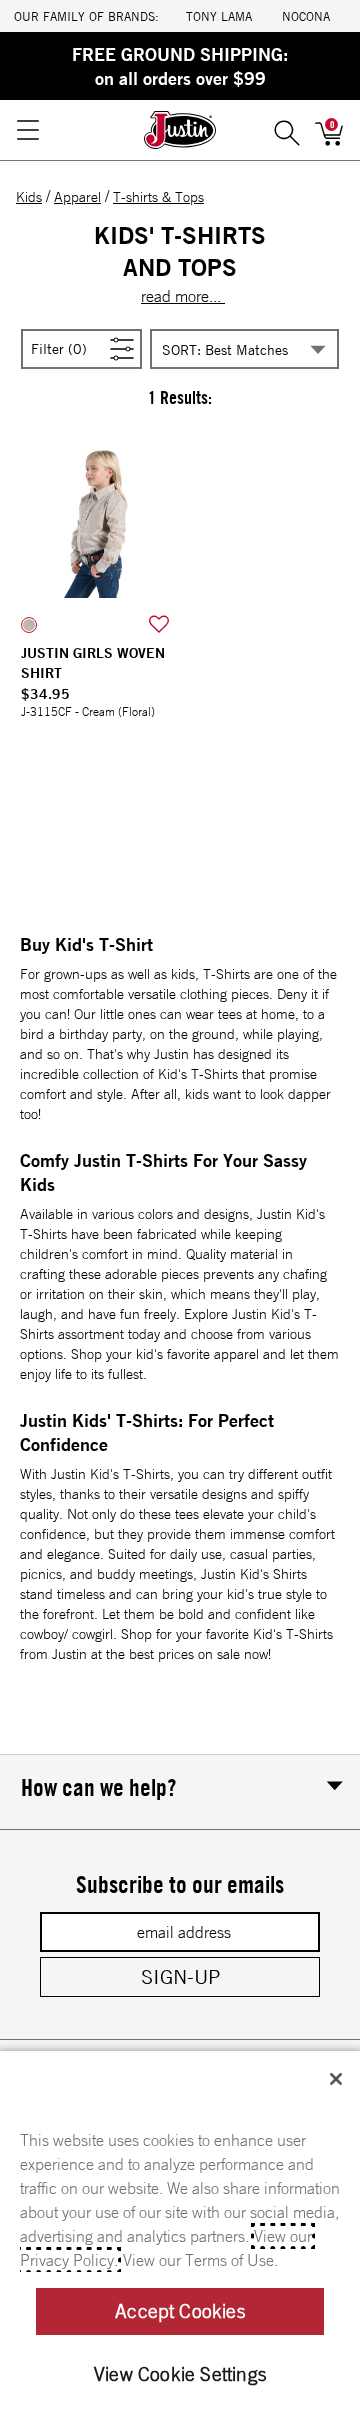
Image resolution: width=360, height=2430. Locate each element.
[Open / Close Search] (287, 130)
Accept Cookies (180, 2311)
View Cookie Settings (180, 2374)
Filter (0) (82, 347)
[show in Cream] (29, 625)
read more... (183, 296)
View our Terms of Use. (200, 2260)
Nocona (306, 16)
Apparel (77, 197)
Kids (29, 197)
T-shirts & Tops (158, 197)
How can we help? (98, 1787)
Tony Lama (219, 16)
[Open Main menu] (27, 130)
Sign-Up (180, 1976)
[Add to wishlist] (159, 625)
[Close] (336, 2079)
